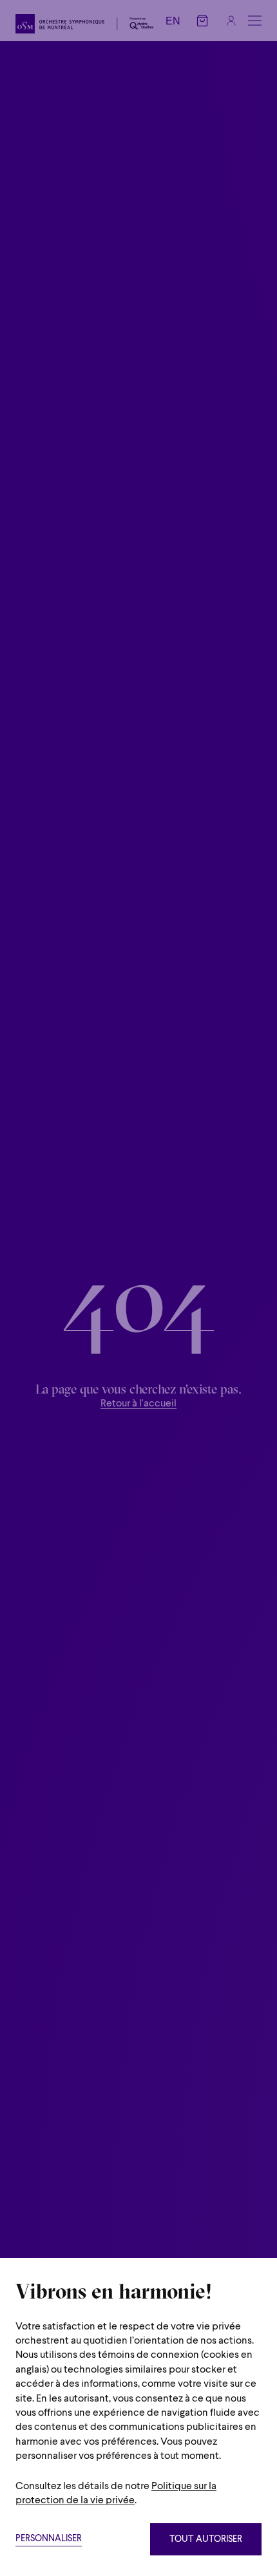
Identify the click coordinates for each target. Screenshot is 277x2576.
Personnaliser (49, 2539)
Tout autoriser (206, 2540)
